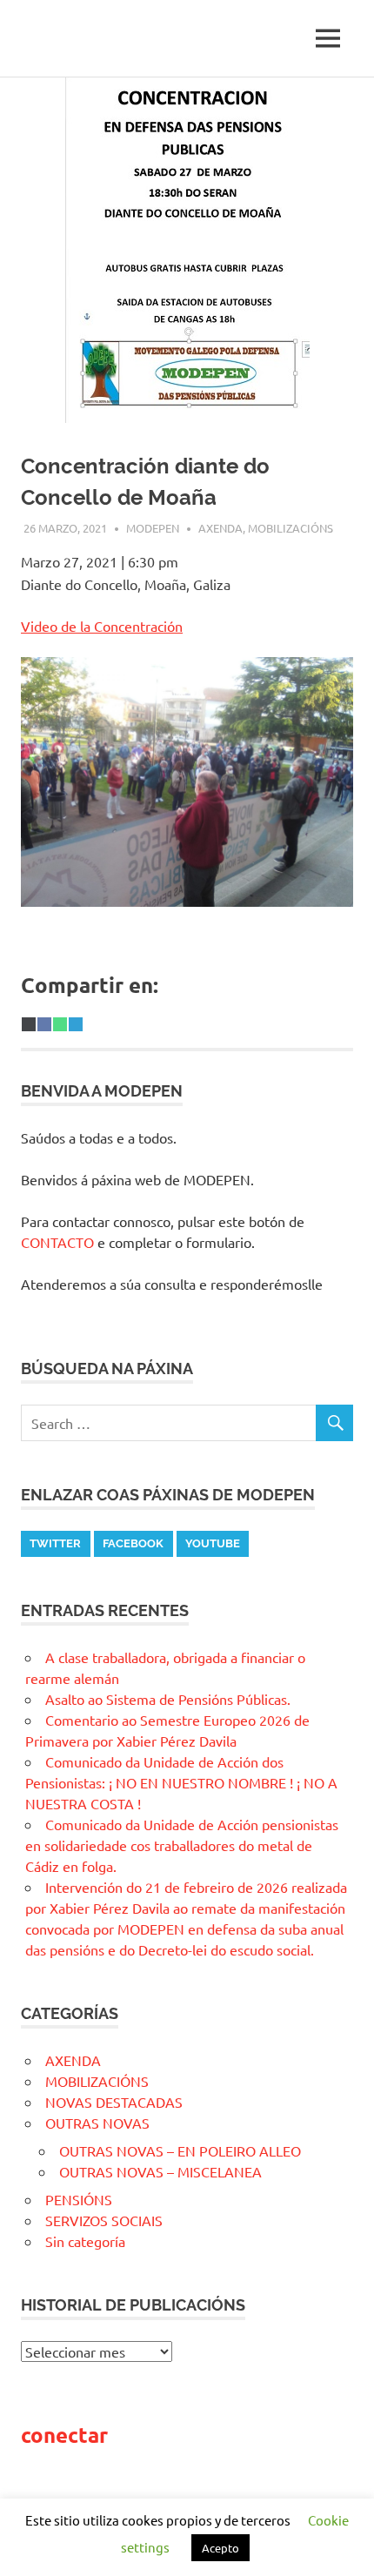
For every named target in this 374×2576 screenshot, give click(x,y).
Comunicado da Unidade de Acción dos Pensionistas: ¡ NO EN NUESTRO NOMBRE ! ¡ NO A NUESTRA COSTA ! (181, 1782)
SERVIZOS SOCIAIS (104, 2220)
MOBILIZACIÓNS (291, 528)
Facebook (133, 1543)
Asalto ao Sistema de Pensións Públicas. (168, 1699)
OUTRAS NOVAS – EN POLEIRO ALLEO (180, 2150)
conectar (64, 2435)
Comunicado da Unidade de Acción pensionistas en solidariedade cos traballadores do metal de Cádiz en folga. (182, 1845)
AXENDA (220, 528)
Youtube (213, 1543)
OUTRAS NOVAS (97, 2123)
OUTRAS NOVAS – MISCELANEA (160, 2171)
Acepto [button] (220, 2548)
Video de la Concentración (102, 626)
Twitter (55, 1543)
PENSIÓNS (79, 2199)
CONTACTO (57, 1242)
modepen (153, 528)
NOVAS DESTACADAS (114, 2102)
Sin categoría (85, 2241)
